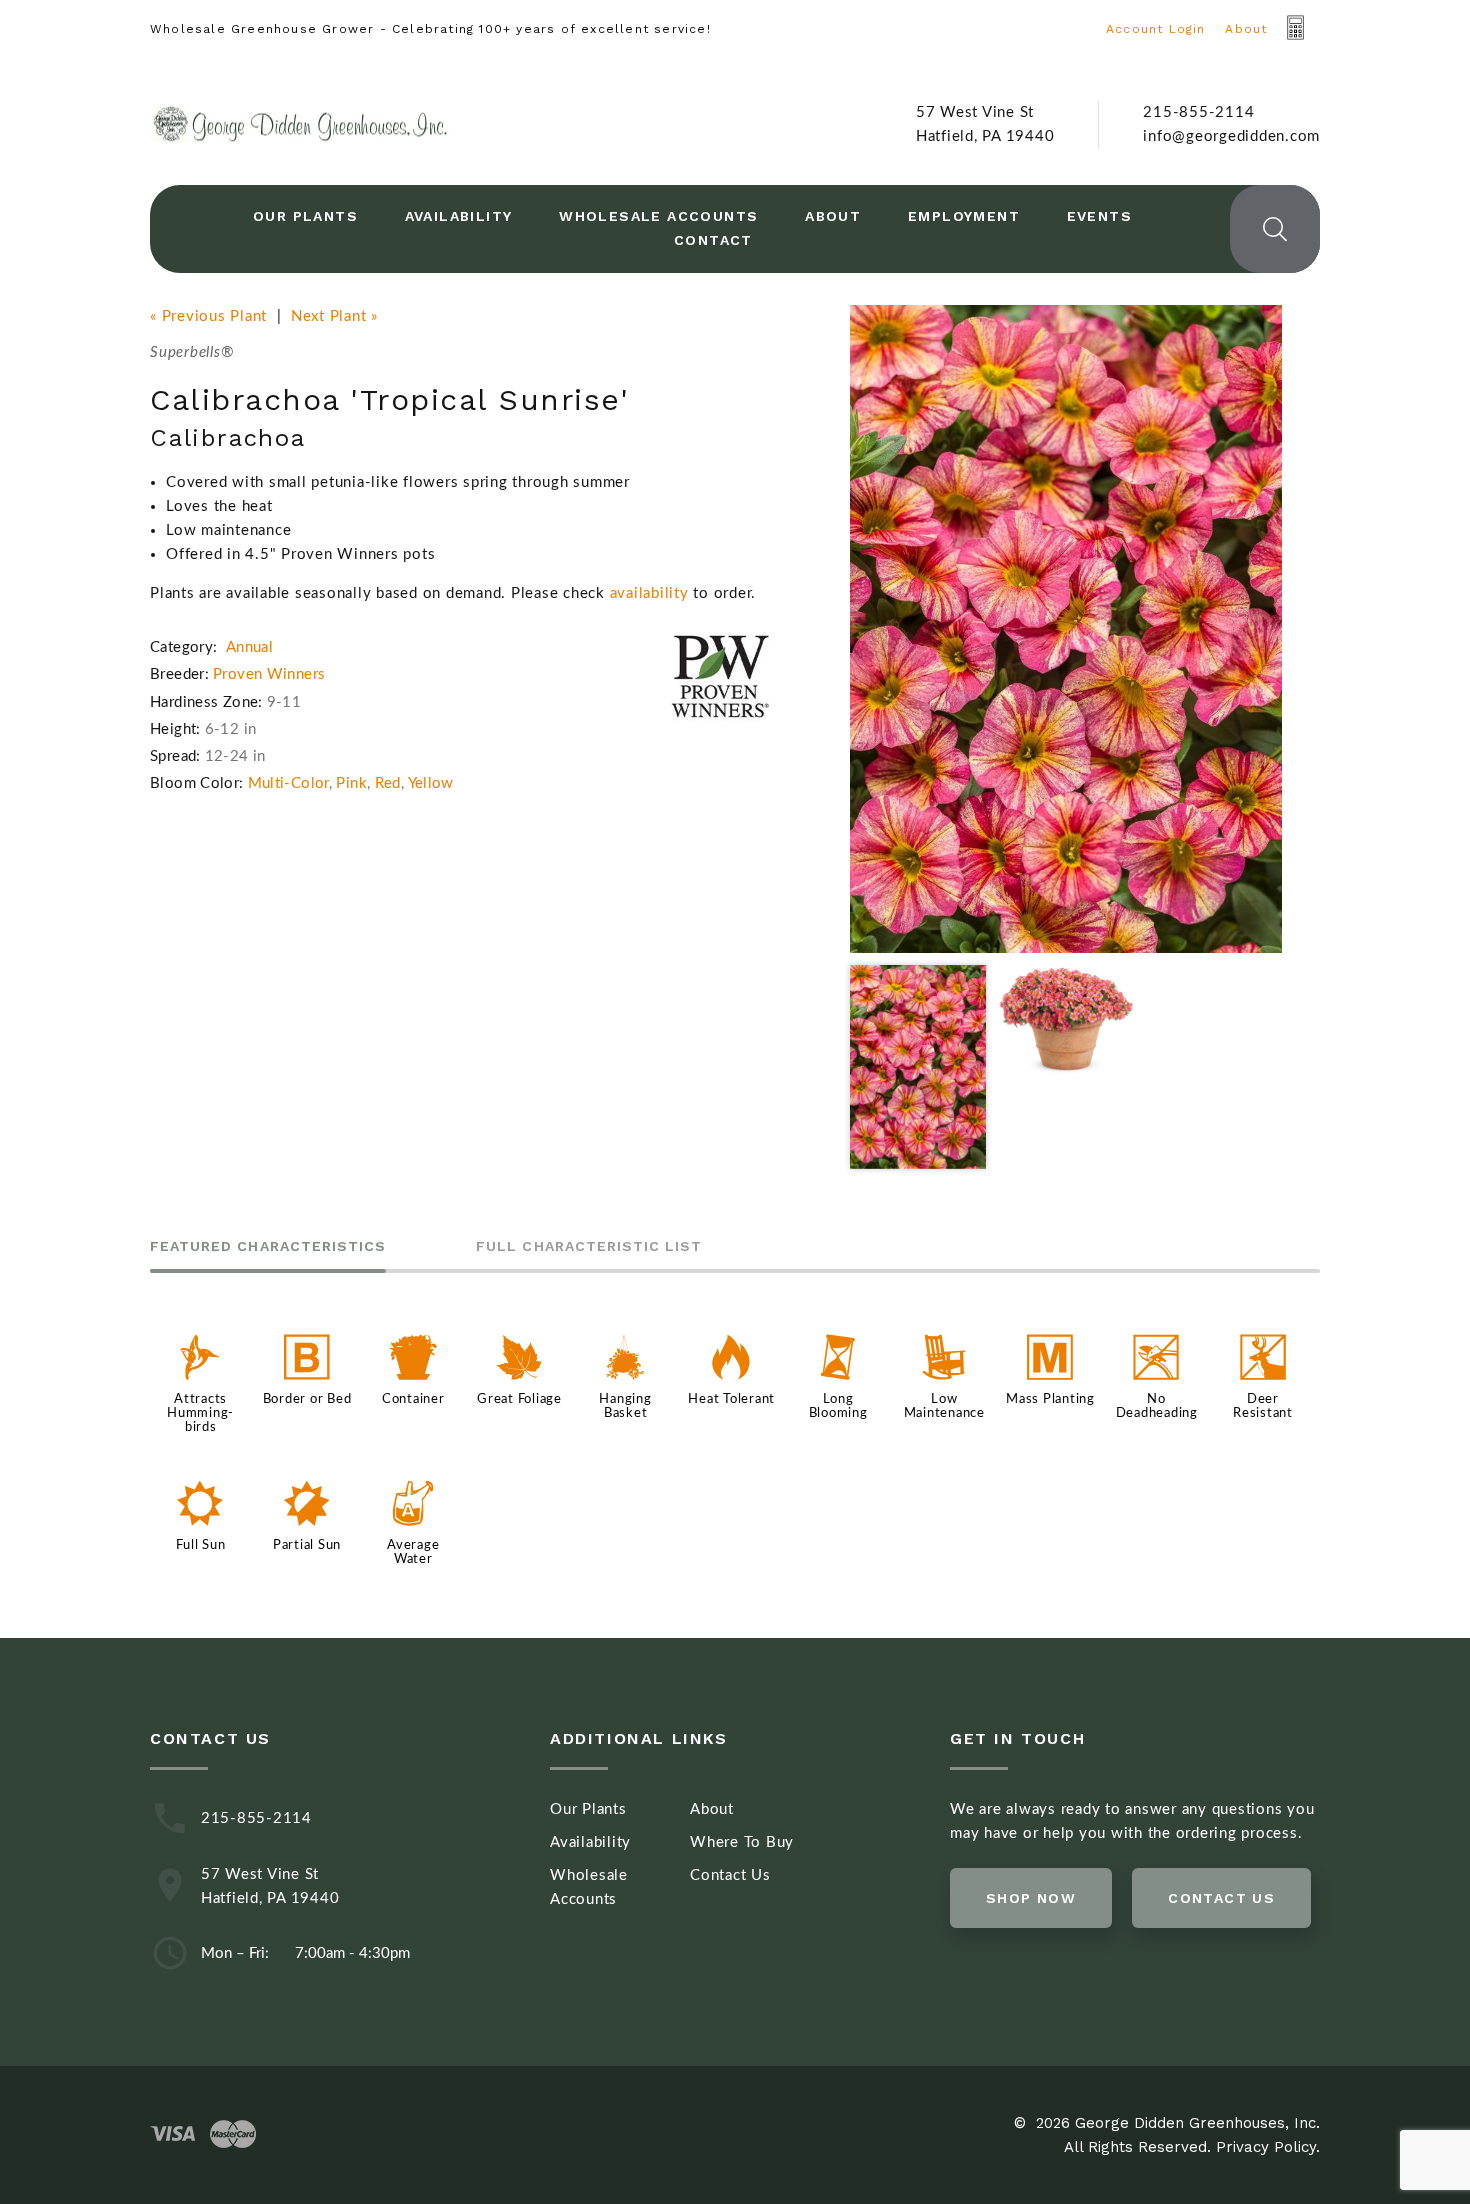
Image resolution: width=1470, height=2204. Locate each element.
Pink (351, 783)
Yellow (431, 783)
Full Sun (201, 1545)
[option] (1066, 629)
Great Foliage (519, 1399)
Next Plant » (334, 316)
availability (649, 593)
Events (1099, 216)
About (1246, 29)
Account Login (1156, 29)
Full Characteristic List (589, 1246)
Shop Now (1031, 1898)
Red (388, 783)
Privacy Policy (1266, 2147)
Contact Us (730, 1875)
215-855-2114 (1198, 112)
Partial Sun (307, 1545)
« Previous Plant (208, 316)
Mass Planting (1050, 1399)
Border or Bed (307, 1399)
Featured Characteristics (268, 1246)
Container (413, 1399)
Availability (459, 216)
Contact (713, 240)
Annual (249, 647)
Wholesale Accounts (658, 216)
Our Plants (305, 216)
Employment (964, 216)
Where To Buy (742, 1842)
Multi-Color (288, 783)
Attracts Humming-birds (200, 1413)
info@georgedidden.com (1231, 136)
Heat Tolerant (731, 1399)
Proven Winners (269, 674)
